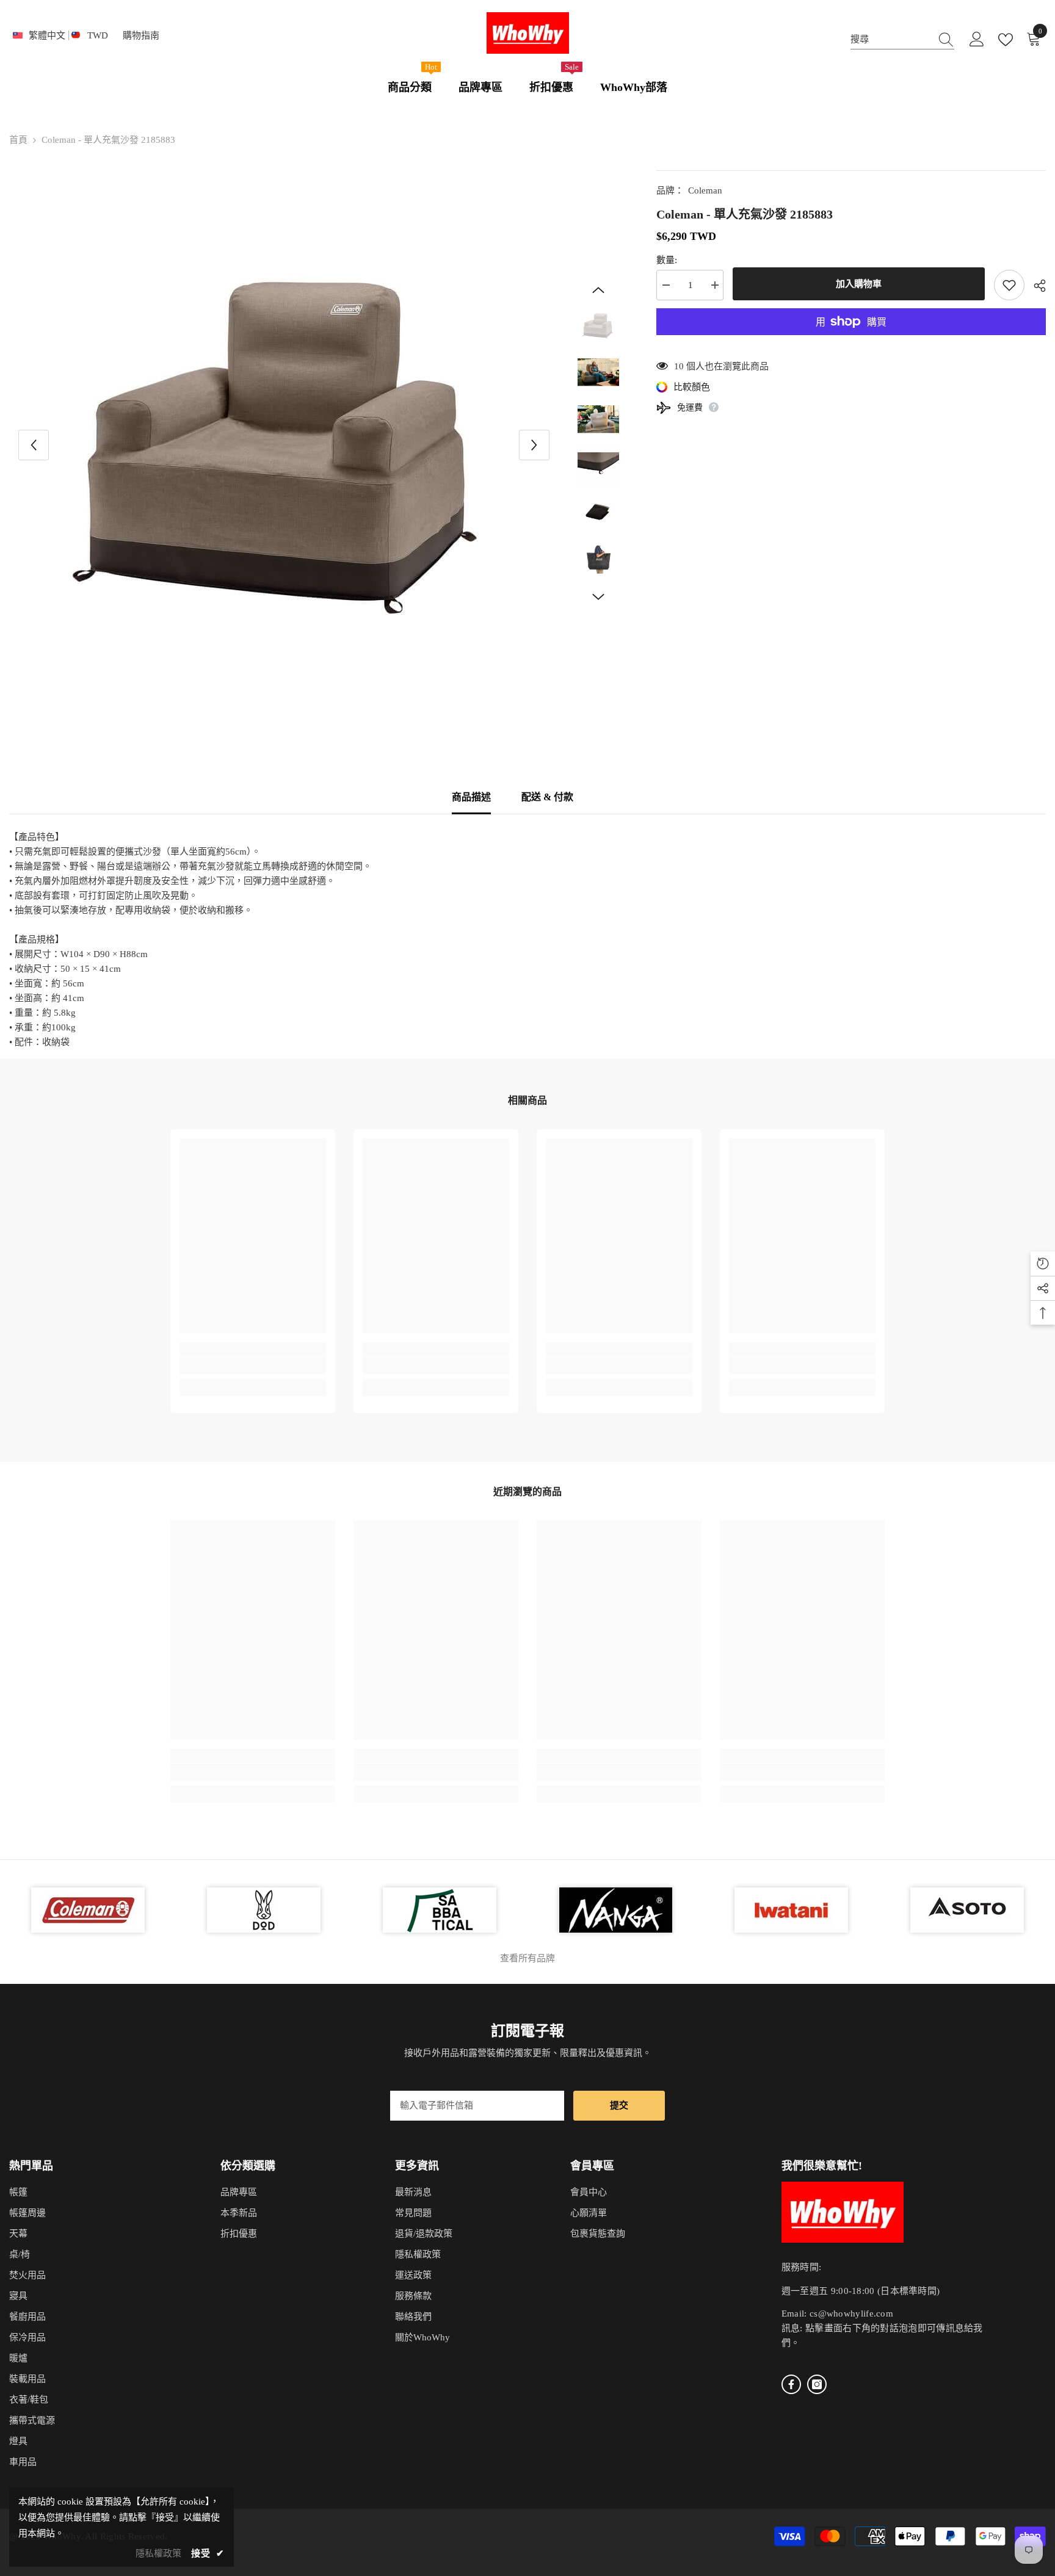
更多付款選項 (851, 342)
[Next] (534, 445)
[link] (253, 1366)
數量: (667, 260)
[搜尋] (902, 39)
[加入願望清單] (1009, 285)
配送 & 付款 (547, 797)
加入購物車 (859, 284)
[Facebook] (791, 2384)
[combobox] (891, 39)
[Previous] (34, 445)
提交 (619, 2105)
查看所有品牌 (527, 1958)
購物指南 (141, 35)
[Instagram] (817, 2384)
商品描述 (471, 797)
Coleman (705, 190)
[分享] (1035, 286)
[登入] (977, 40)
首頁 (18, 140)
